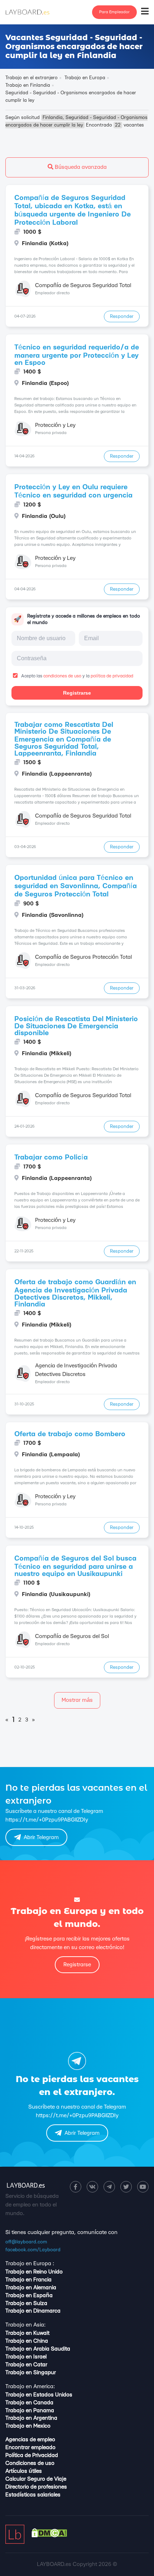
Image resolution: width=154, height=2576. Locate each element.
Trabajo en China (27, 2341)
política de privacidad (112, 676)
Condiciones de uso (30, 2463)
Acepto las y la (77, 676)
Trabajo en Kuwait (27, 2333)
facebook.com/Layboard (33, 2250)
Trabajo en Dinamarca (33, 2311)
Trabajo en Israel (26, 2357)
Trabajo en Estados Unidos (39, 2395)
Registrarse (77, 693)
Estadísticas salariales (33, 2495)
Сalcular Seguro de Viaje (36, 2479)
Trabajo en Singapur (31, 2373)
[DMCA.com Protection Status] (49, 2536)
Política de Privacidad (32, 2455)
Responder (122, 316)
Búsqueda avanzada (80, 167)
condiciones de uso (62, 676)
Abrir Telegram (41, 1837)
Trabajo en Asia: (25, 2325)
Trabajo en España (29, 2296)
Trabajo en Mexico (28, 2426)
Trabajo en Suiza (26, 2303)
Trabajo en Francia (28, 2280)
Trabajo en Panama (30, 2411)
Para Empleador (114, 12)
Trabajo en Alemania (31, 2288)
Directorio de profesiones (36, 2487)
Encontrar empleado (30, 2448)
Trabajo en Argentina (31, 2418)
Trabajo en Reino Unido (34, 2272)
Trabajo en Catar (26, 2365)
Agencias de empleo (30, 2440)
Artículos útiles (24, 2471)
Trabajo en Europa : (30, 2264)
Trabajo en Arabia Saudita (38, 2349)
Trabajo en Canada (29, 2403)
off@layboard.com (26, 2242)
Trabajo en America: (30, 2387)
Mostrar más (77, 1700)
